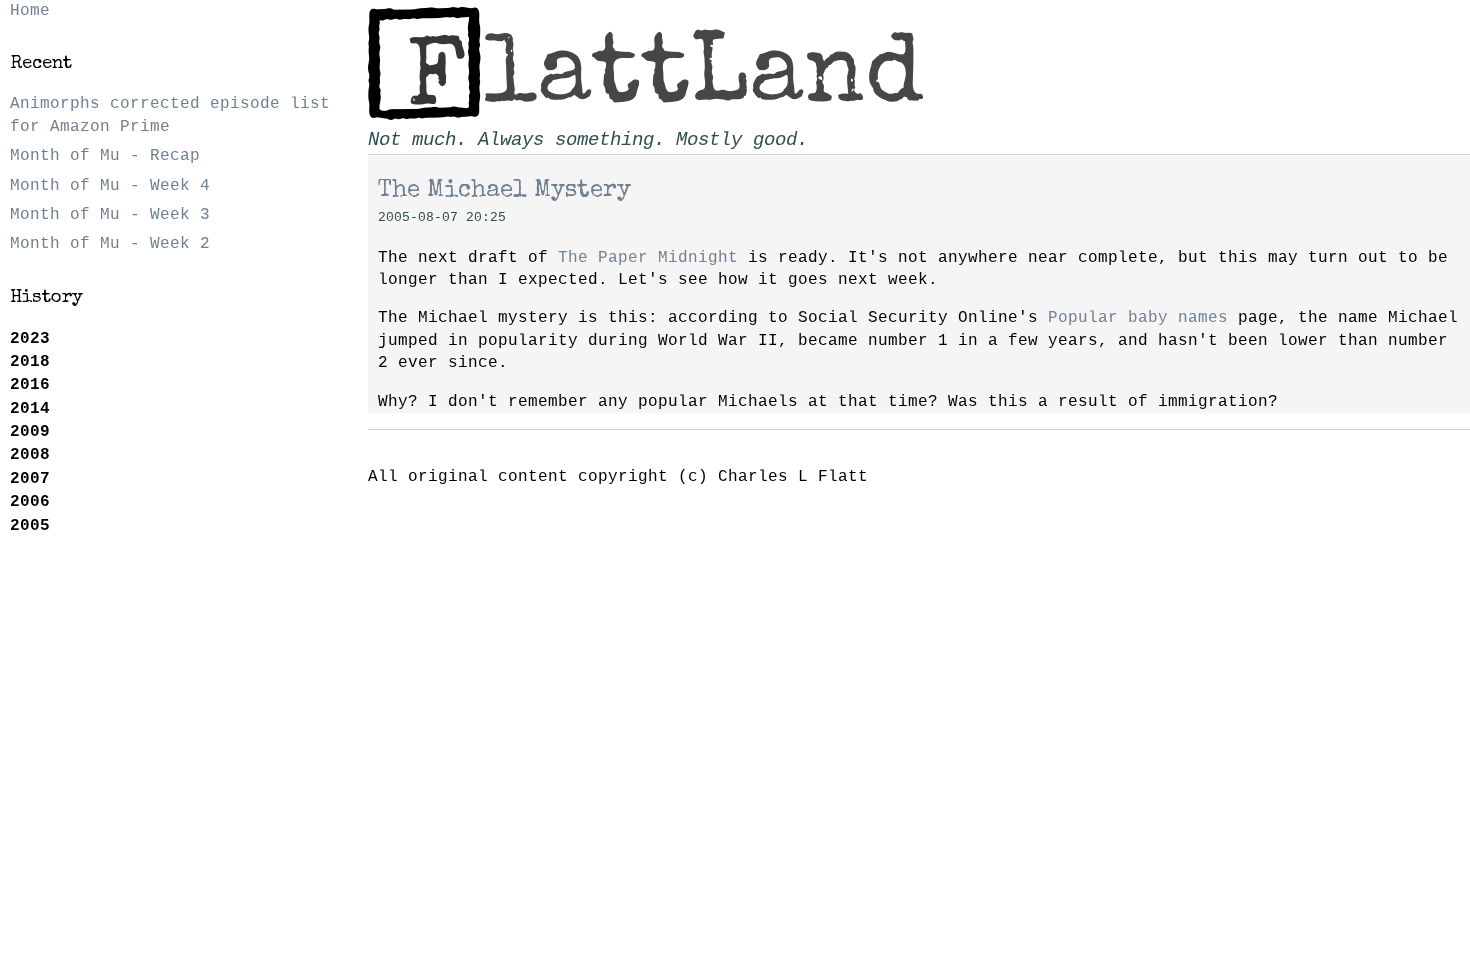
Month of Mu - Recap (105, 156)
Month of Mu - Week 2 (110, 244)
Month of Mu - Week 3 (110, 215)
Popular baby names (1138, 318)
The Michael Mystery (504, 191)
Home (30, 11)
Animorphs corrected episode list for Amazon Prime (170, 115)
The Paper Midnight (648, 258)
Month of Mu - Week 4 (110, 186)
